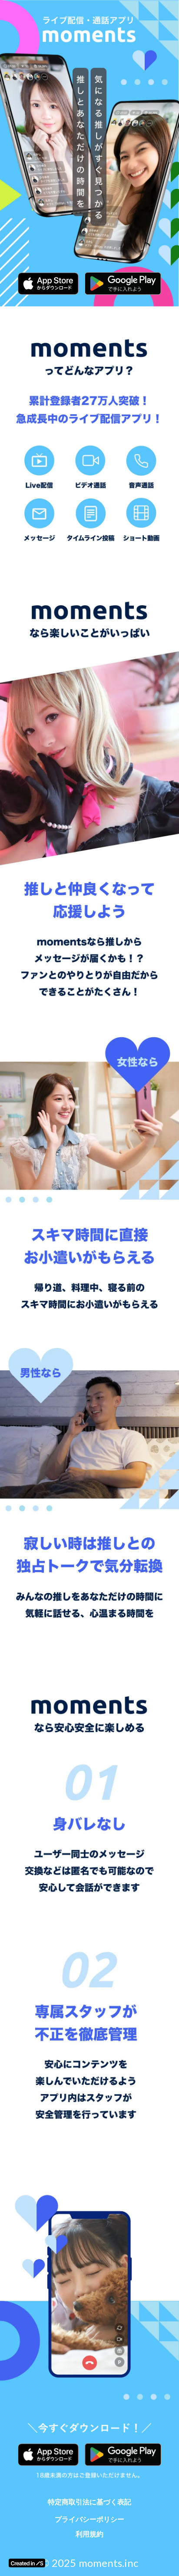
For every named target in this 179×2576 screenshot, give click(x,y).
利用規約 (89, 2534)
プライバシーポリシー (89, 2519)
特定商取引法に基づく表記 (89, 2502)
